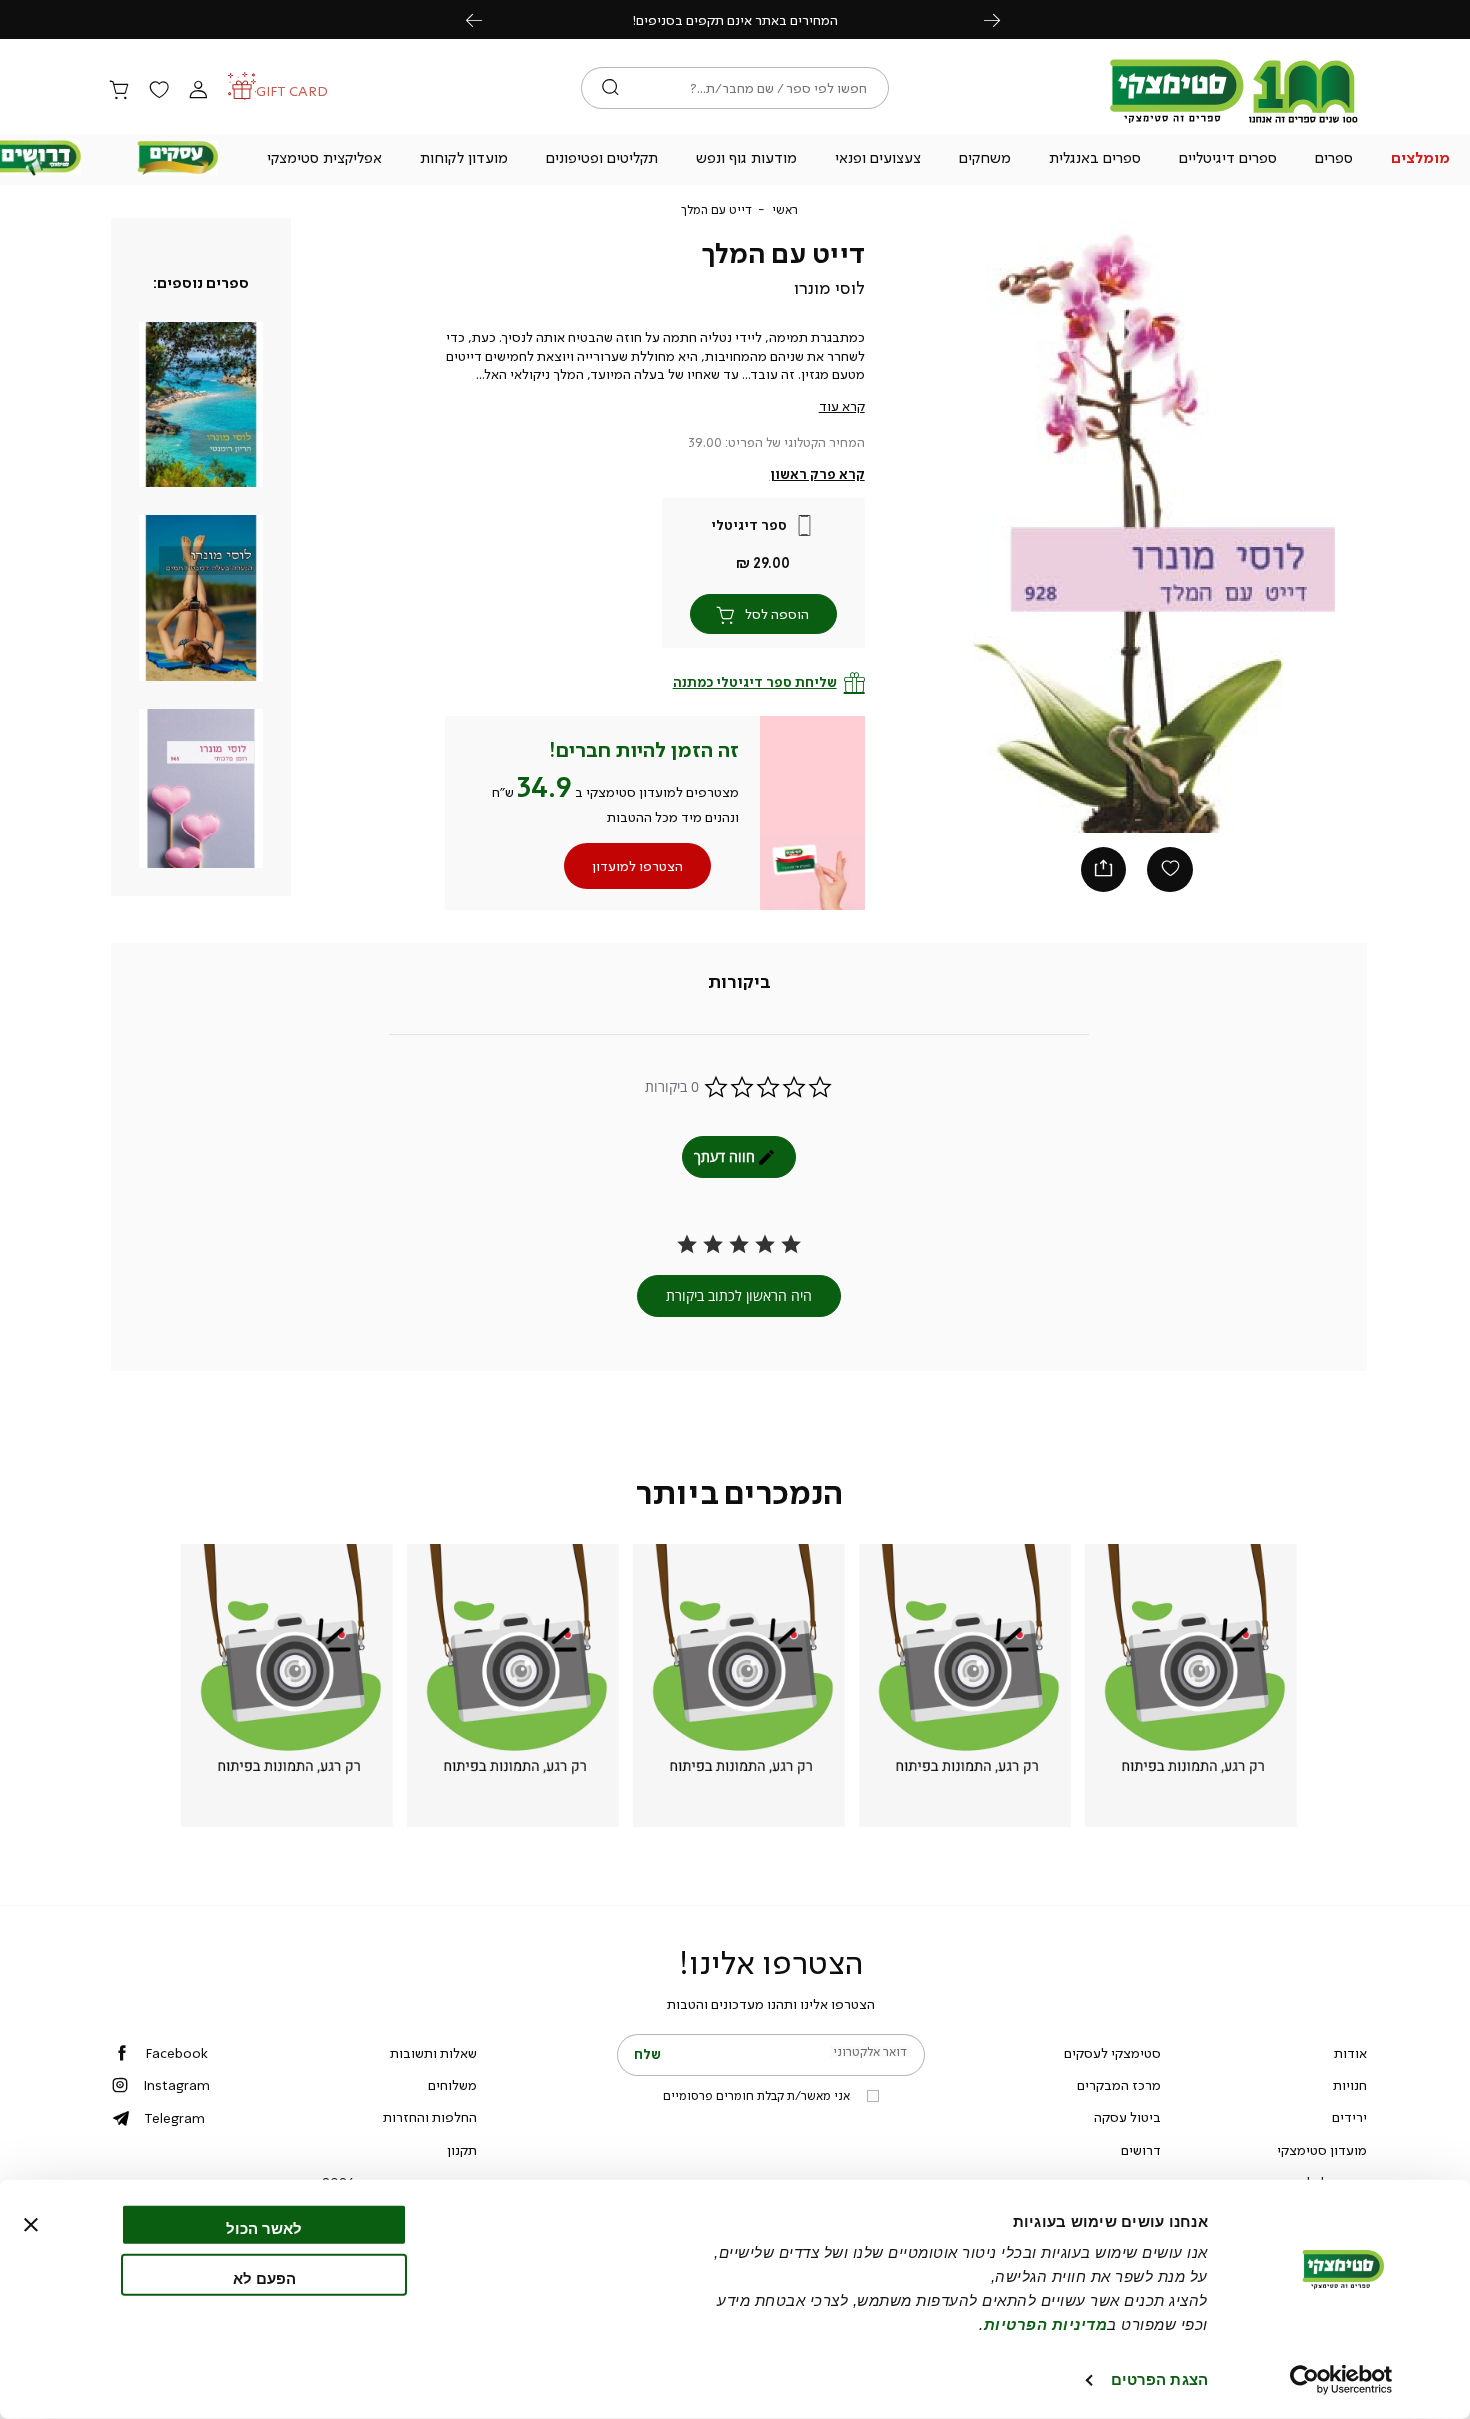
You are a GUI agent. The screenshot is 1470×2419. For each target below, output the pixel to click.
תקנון (462, 2150)
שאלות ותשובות (433, 2053)
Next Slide (1339, 525)
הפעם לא (264, 2277)
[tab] (739, 983)
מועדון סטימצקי (1322, 2150)
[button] (1420, 160)
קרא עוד (842, 406)
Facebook (176, 2053)
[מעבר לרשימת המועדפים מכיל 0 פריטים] (158, 91)
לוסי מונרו (829, 288)
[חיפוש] (610, 88)
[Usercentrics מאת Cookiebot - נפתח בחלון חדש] (1341, 2380)
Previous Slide (935, 525)
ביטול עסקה (1127, 2117)
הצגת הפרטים (1159, 2379)
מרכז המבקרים (1119, 2085)
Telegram (174, 2118)
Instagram (176, 2085)
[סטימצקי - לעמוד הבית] (1234, 122)
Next (1003, 19)
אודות (1350, 2053)
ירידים (1349, 2117)
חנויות (1350, 2085)
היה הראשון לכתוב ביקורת (739, 1295)
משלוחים (452, 2085)
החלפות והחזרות (430, 2117)
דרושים (1141, 2150)
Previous (485, 19)
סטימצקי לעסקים (1112, 2053)
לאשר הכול (264, 2228)
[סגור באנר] (31, 2225)
